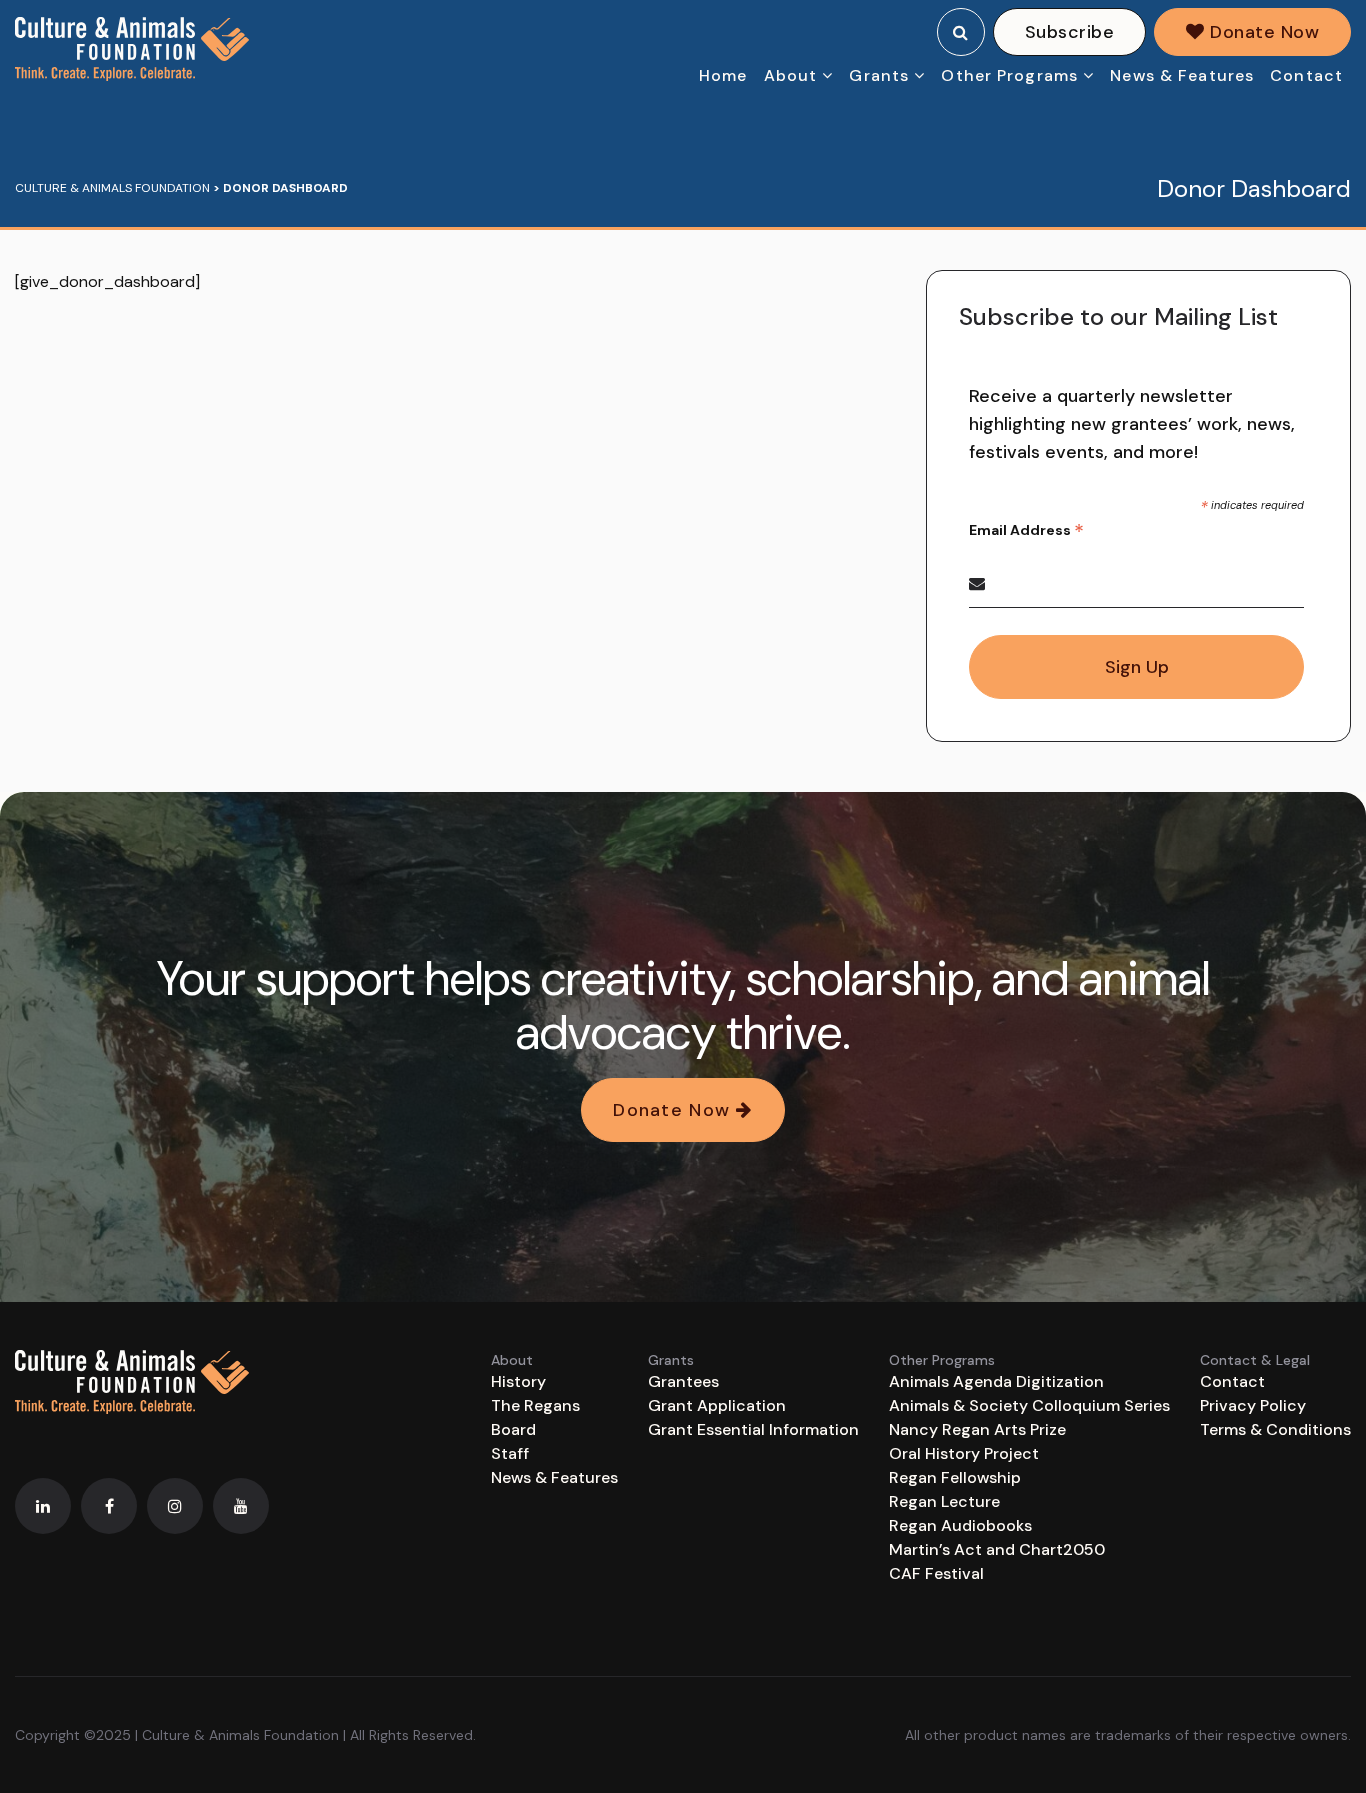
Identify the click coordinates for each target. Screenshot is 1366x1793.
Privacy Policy (1253, 1405)
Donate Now (1262, 32)
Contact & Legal (1255, 1360)
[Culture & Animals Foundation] (132, 49)
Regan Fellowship (955, 1477)
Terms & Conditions (1275, 1429)
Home (723, 75)
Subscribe (1069, 32)
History (518, 1381)
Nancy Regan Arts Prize (977, 1429)
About (791, 75)
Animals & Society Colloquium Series (1029, 1405)
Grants (879, 75)
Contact (1306, 75)
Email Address (1026, 530)
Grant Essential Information (753, 1429)
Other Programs (1009, 75)
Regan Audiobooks (960, 1525)
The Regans (535, 1405)
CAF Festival (936, 1573)
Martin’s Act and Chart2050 (997, 1549)
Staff (510, 1453)
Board (513, 1429)
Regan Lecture (944, 1501)
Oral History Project (964, 1453)
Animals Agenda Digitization (996, 1381)
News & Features (1182, 75)
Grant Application (717, 1405)
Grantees (683, 1381)
